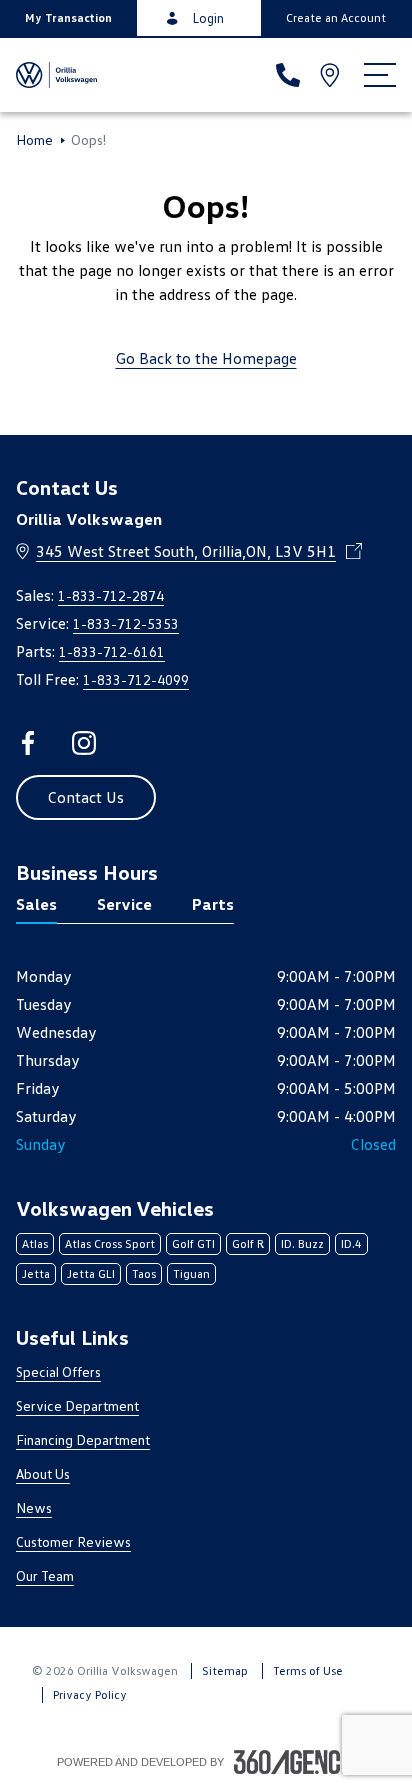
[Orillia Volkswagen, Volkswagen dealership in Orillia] (56, 75)
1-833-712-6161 (112, 651)
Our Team (45, 1575)
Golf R (248, 1243)
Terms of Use (308, 1670)
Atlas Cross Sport (110, 1243)
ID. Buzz (302, 1243)
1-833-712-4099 (136, 679)
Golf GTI (193, 1243)
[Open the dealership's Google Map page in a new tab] (332, 75)
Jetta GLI (91, 1273)
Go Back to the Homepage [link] (206, 358)
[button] (68, 18)
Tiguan (191, 1273)
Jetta (36, 1273)
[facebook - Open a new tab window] (28, 743)
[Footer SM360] (295, 1762)
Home (34, 140)
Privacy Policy (90, 1694)
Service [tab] (124, 904)
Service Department (77, 1405)
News (34, 1507)
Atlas (35, 1243)
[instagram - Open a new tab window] (84, 743)
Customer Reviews (73, 1541)
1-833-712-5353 (126, 623)
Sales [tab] (36, 904)
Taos (144, 1273)
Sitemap (225, 1670)
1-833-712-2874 (111, 595)
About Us (43, 1473)
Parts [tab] (213, 904)
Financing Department (83, 1439)
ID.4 (351, 1243)
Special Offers (58, 1371)
